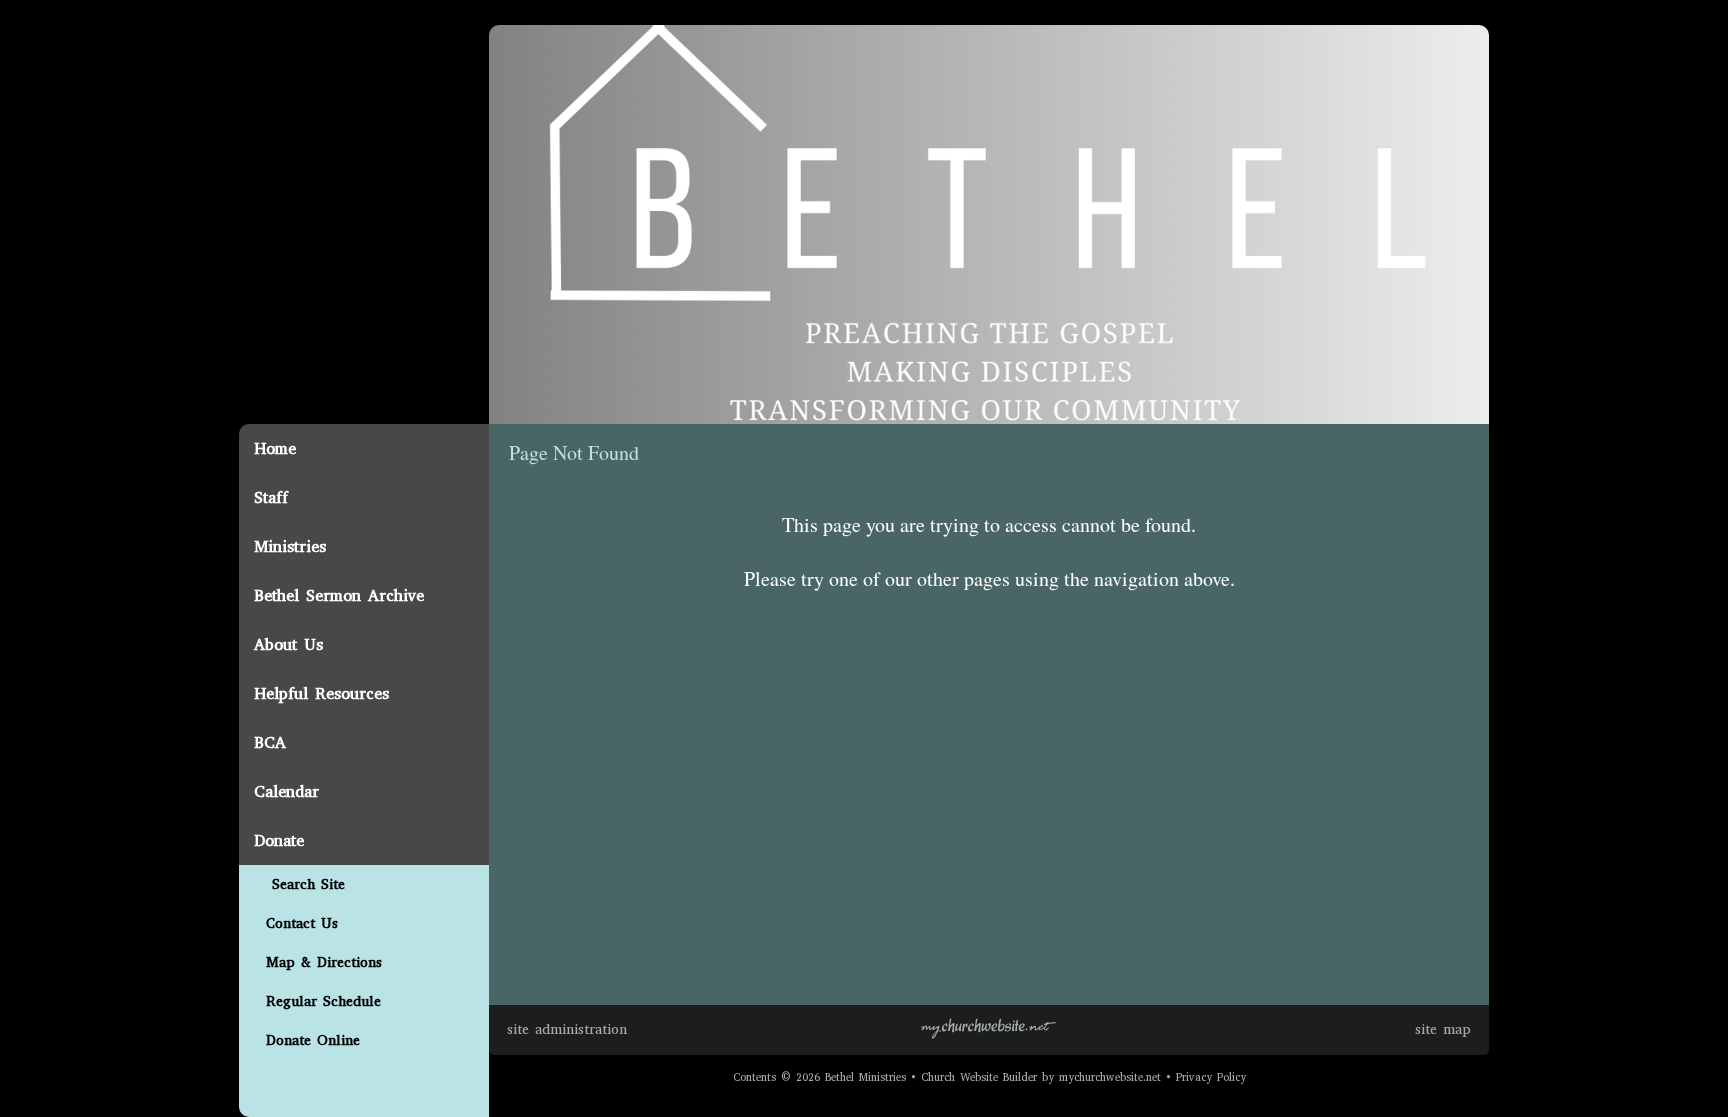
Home (275, 448)
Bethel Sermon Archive (339, 595)
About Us (288, 644)
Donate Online (307, 1040)
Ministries (290, 546)
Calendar (286, 791)
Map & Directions (318, 962)
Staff (271, 497)
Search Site (299, 884)
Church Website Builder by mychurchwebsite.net (1041, 1077)
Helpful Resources (321, 693)
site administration (567, 1029)
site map (1443, 1029)
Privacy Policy (1211, 1077)
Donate (279, 840)
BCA (270, 742)
